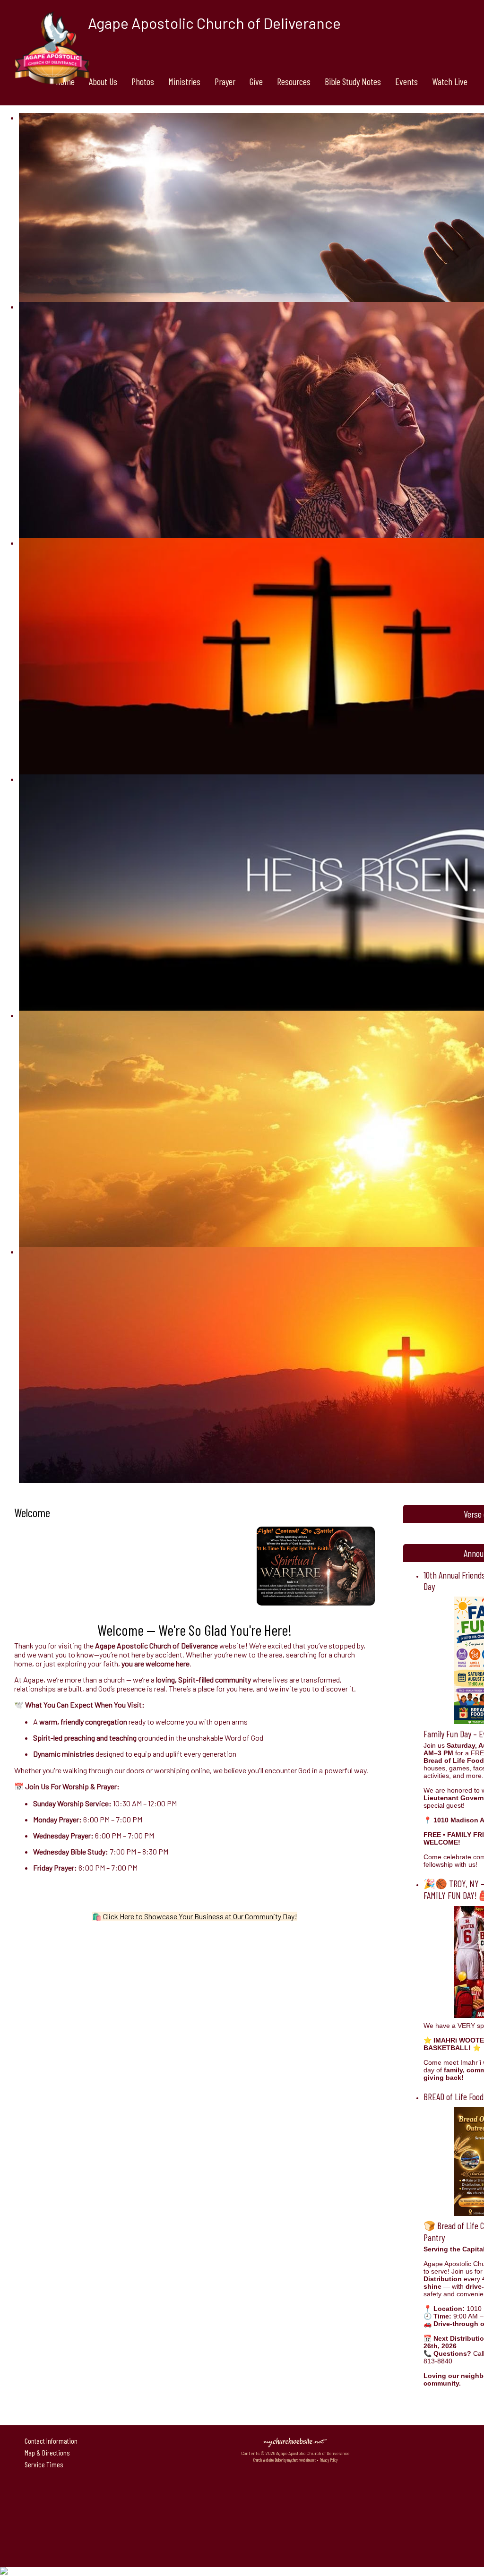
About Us (103, 81)
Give (256, 81)
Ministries (184, 81)
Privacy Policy (328, 2460)
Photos (143, 81)
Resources (294, 81)
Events (406, 81)
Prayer (225, 81)
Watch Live (450, 81)
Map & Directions (46, 2452)
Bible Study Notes (353, 81)
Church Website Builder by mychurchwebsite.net (285, 2460)
